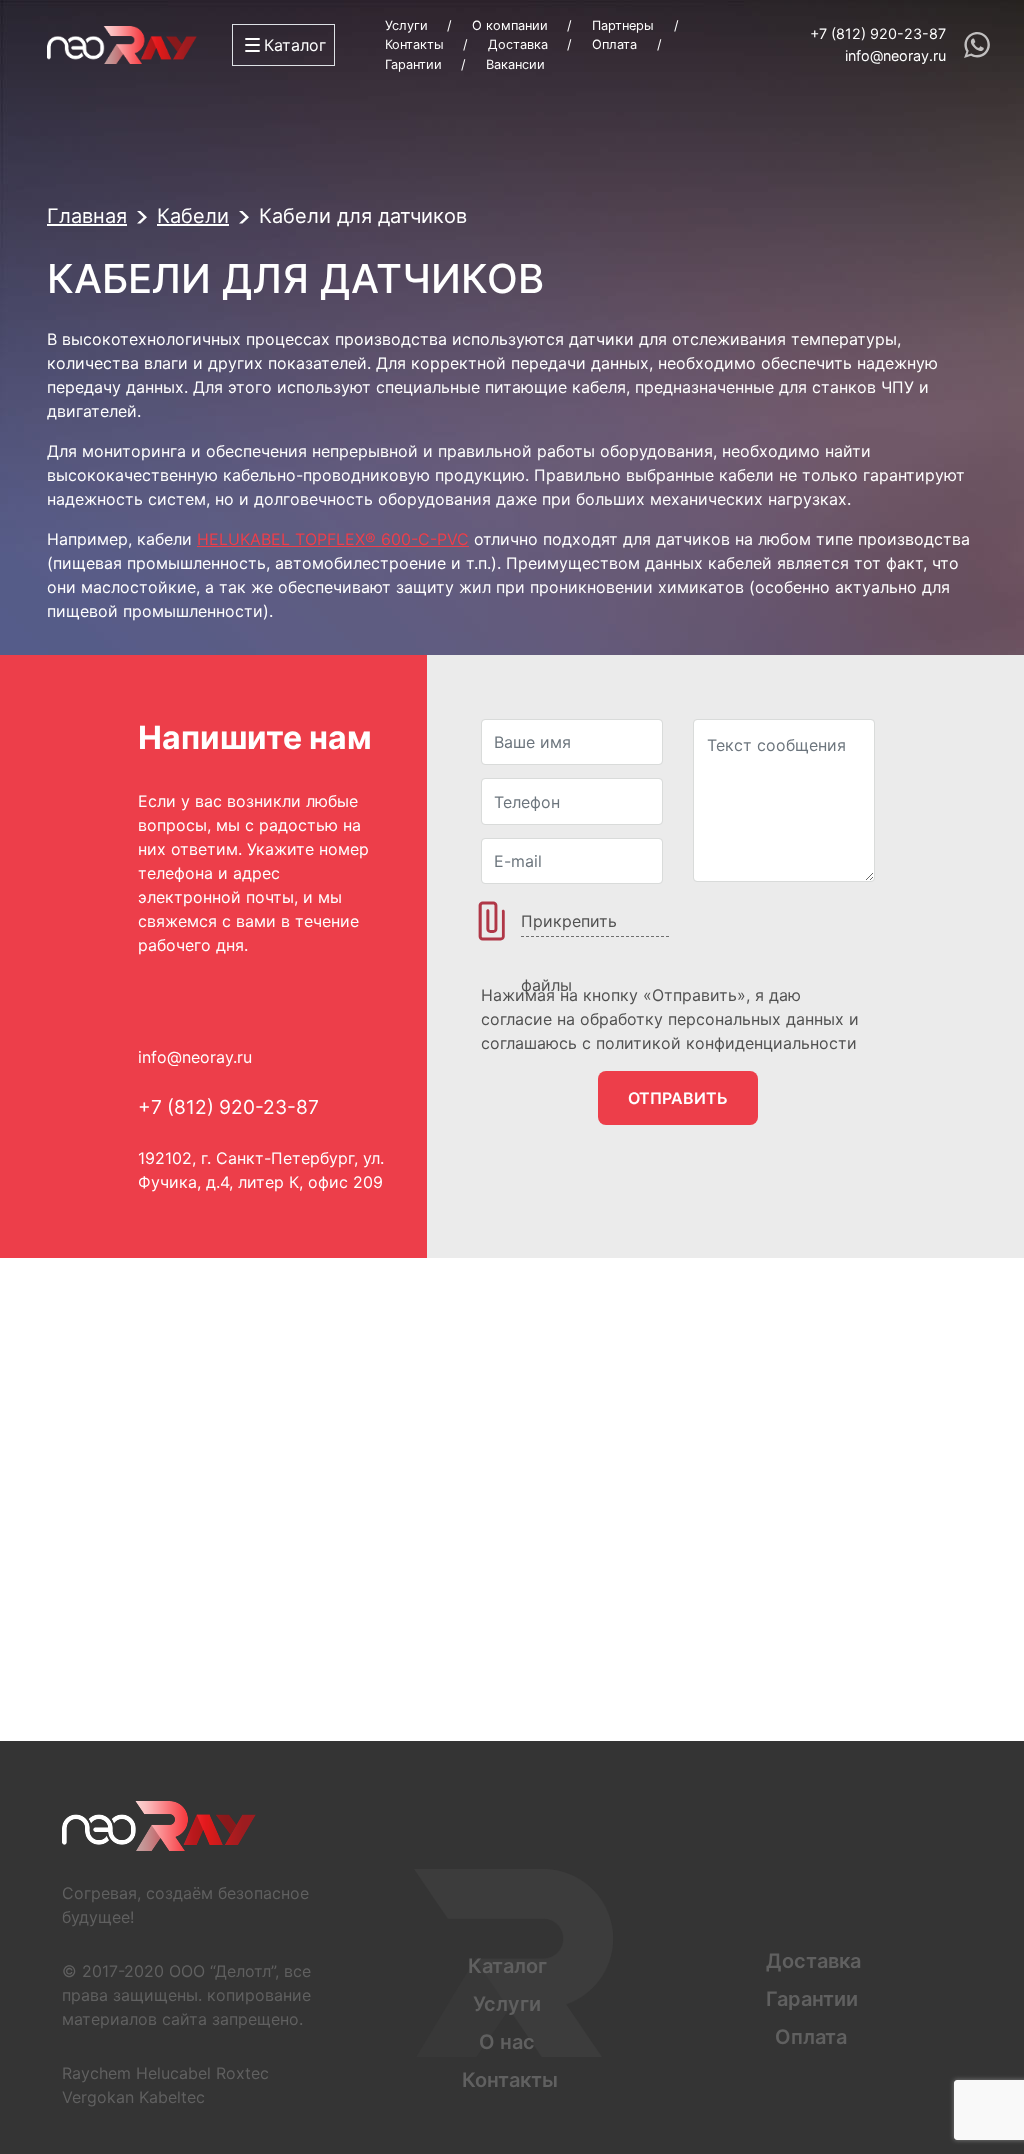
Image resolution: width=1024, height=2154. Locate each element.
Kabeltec (172, 2097)
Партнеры (623, 25)
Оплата (614, 44)
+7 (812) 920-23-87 (878, 33)
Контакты (414, 44)
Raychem (96, 2073)
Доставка (518, 44)
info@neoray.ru (895, 55)
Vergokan (98, 2097)
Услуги (406, 25)
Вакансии (515, 64)
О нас (507, 2042)
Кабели (193, 216)
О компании (510, 25)
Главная (87, 216)
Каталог (507, 1966)
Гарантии (413, 64)
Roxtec (242, 2073)
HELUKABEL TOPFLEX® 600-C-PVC (333, 539)
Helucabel (173, 2073)
